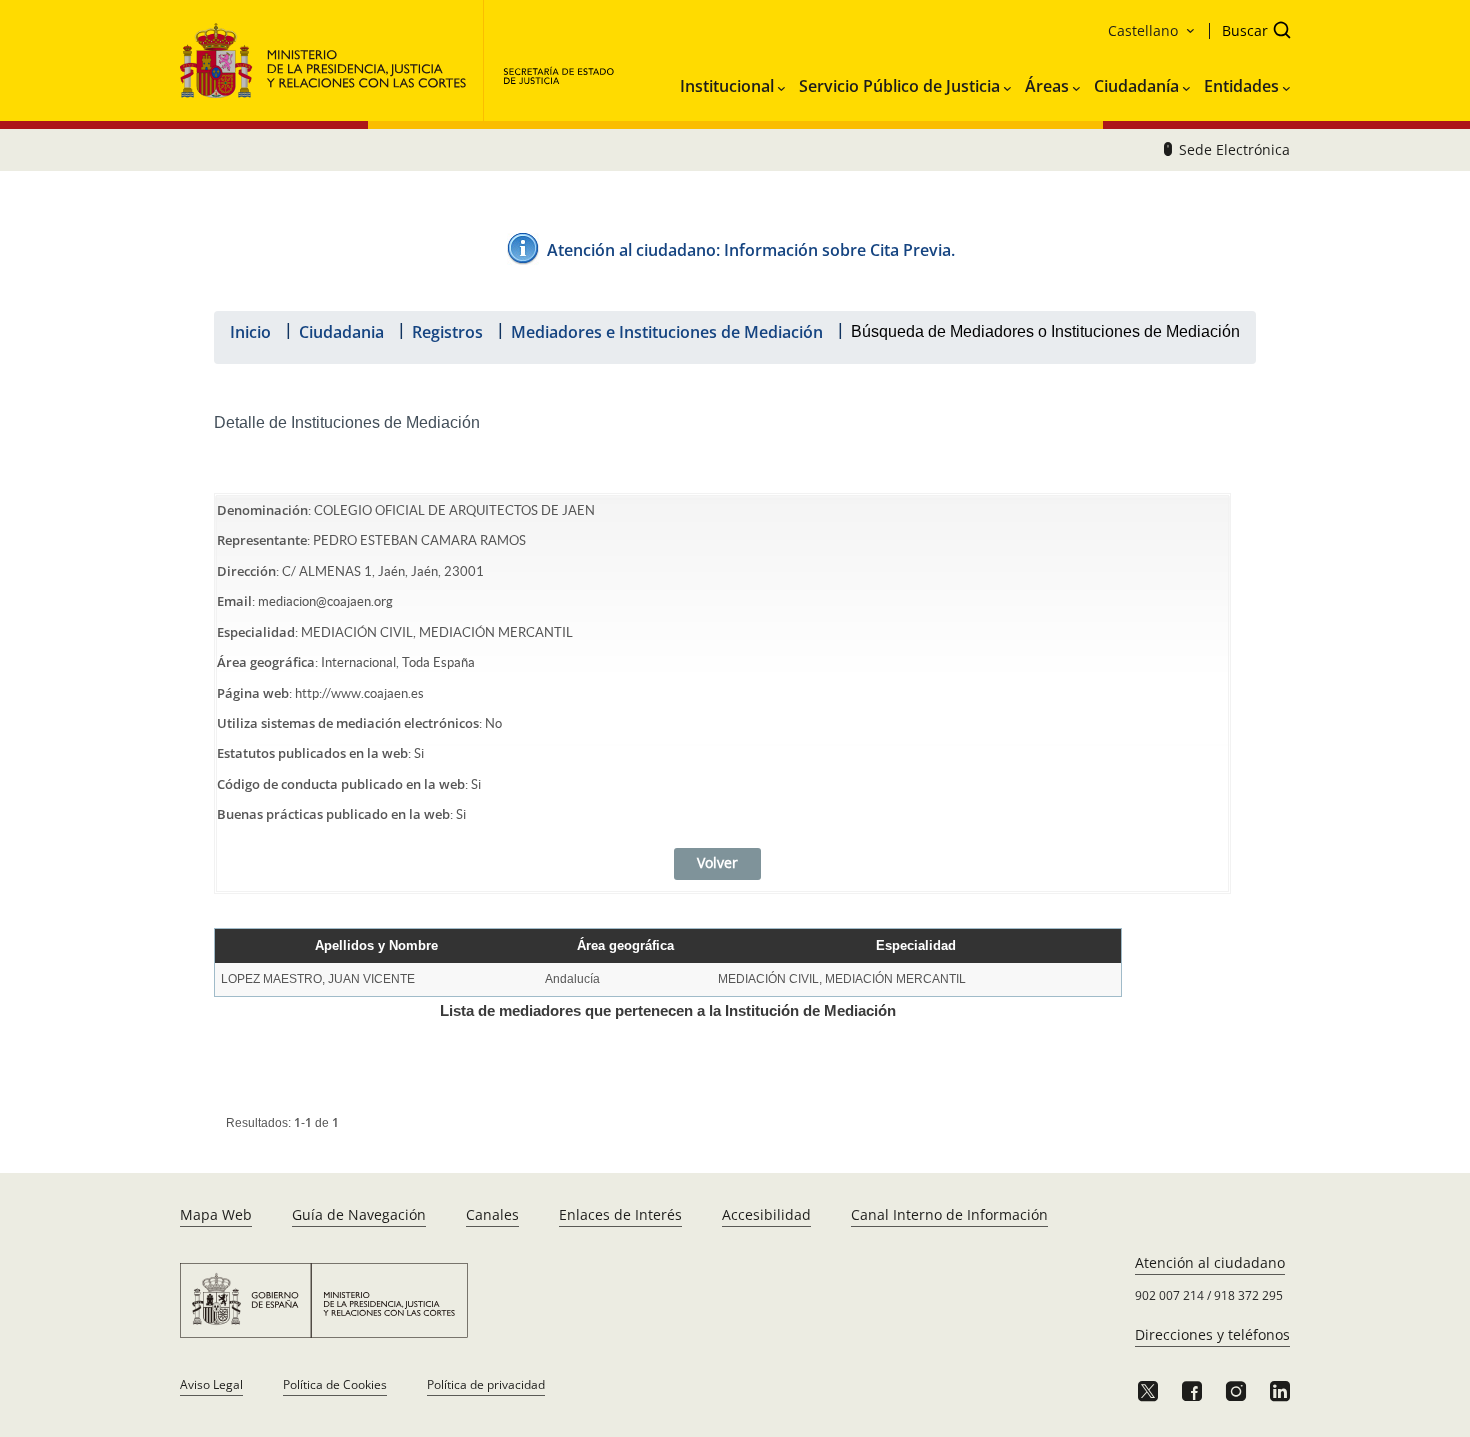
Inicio (250, 332)
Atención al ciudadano (1210, 1262)
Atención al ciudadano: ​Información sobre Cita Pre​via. (751, 250)
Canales (492, 1214)
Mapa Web (216, 1214)
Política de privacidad (486, 1384)
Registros (447, 332)
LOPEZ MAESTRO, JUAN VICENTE (318, 979)
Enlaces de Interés (620, 1214)
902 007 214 (1169, 1295)
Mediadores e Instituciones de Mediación (667, 332)
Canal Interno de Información (949, 1214)
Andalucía (572, 979)
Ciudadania (341, 332)
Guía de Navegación (359, 1214)
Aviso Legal (211, 1384)
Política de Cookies (335, 1384)
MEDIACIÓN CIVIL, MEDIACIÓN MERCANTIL (842, 979)
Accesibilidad (766, 1214)
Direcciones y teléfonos (1212, 1334)
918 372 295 (1248, 1295)
